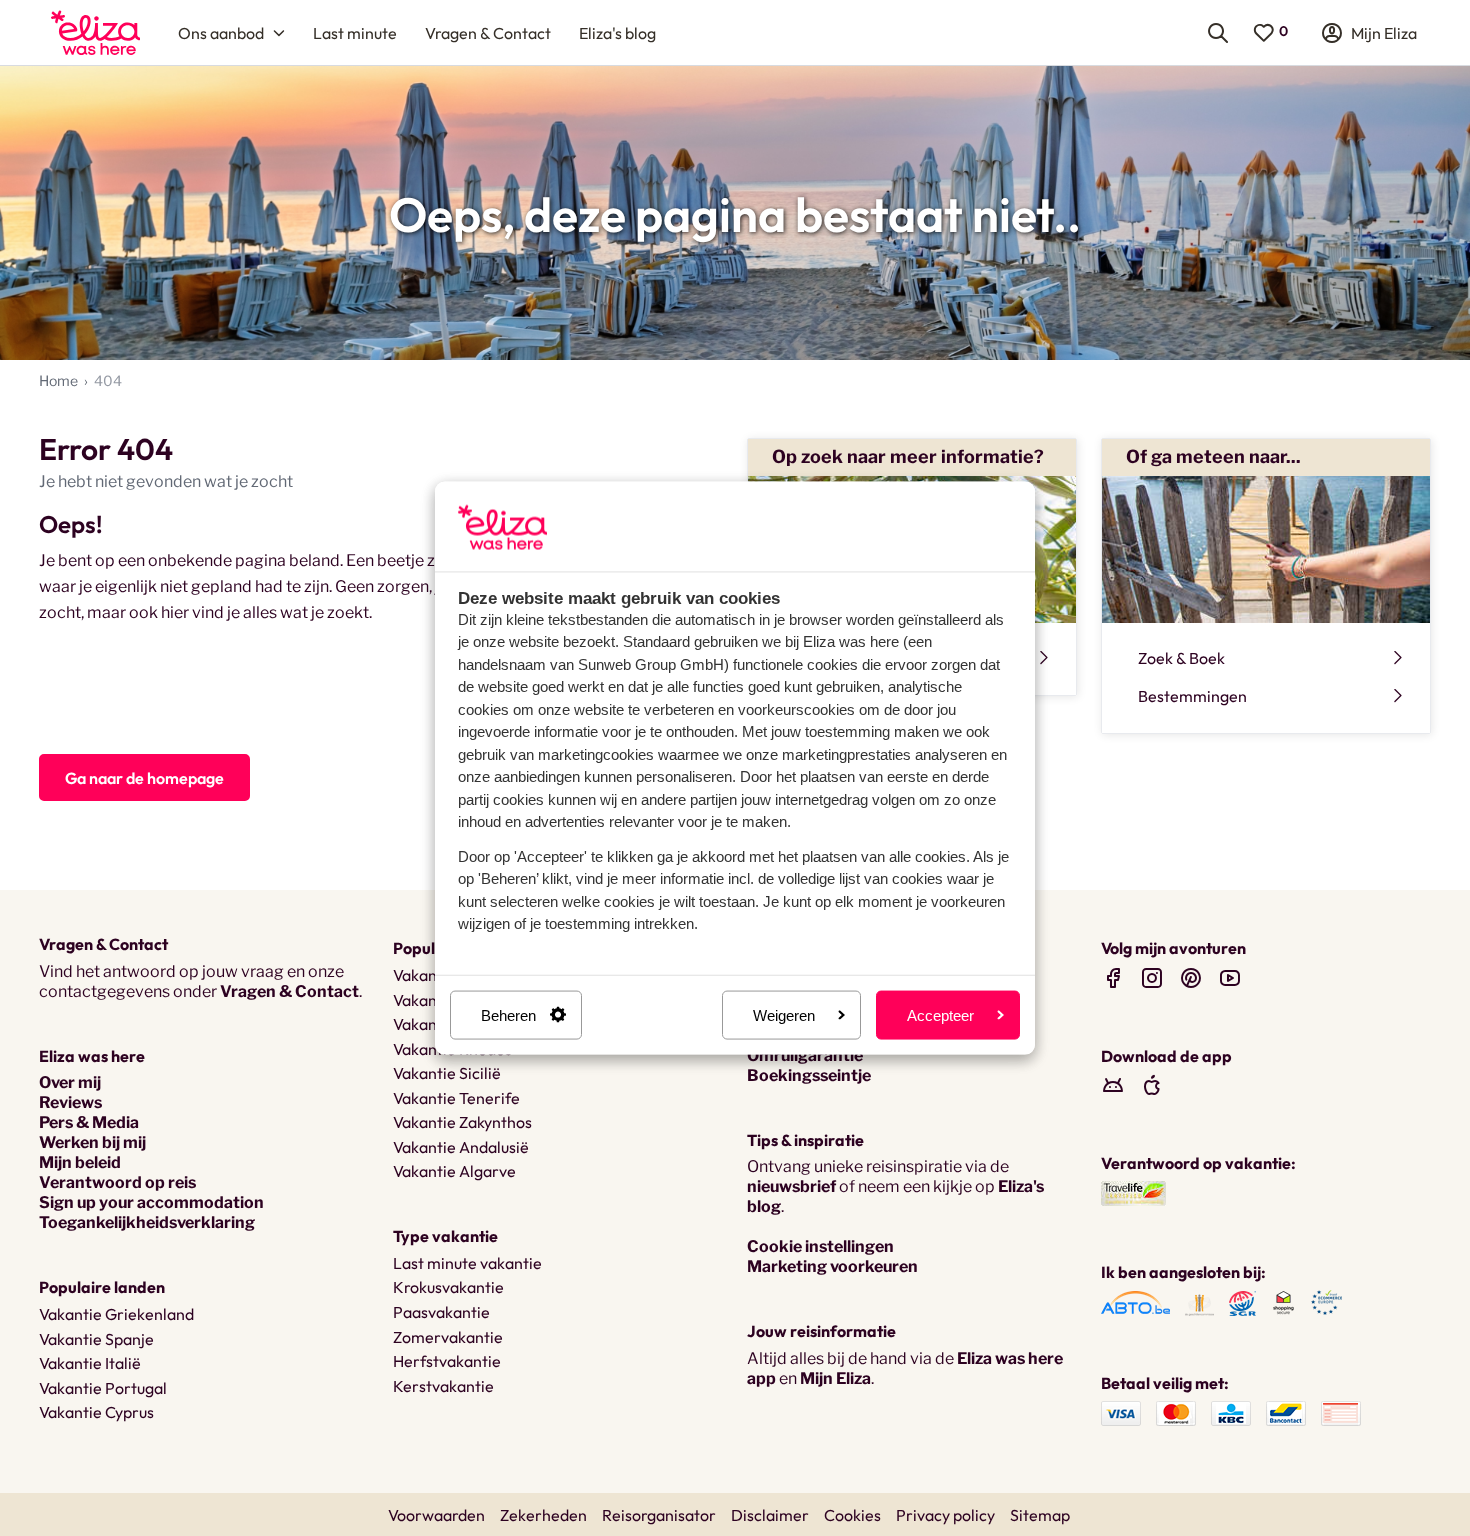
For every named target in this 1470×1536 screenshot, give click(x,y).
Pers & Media (89, 1122)
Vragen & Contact (289, 991)
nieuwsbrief (791, 1186)
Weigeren (784, 1014)
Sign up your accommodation (151, 1202)
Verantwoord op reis (117, 1182)
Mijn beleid (80, 1162)
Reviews (70, 1102)
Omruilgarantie (805, 1055)
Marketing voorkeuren (832, 1266)
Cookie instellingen (820, 1246)
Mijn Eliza (835, 1378)
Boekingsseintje (809, 1075)
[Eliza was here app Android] (1113, 1084)
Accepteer (940, 1014)
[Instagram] (1152, 977)
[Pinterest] (1191, 977)
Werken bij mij (92, 1142)
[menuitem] (95, 32)
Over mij (70, 1082)
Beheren (508, 1014)
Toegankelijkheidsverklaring (147, 1222)
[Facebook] (1113, 977)
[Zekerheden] (1135, 1302)
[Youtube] (1230, 977)
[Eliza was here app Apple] (1152, 1084)
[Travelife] (1133, 1192)
